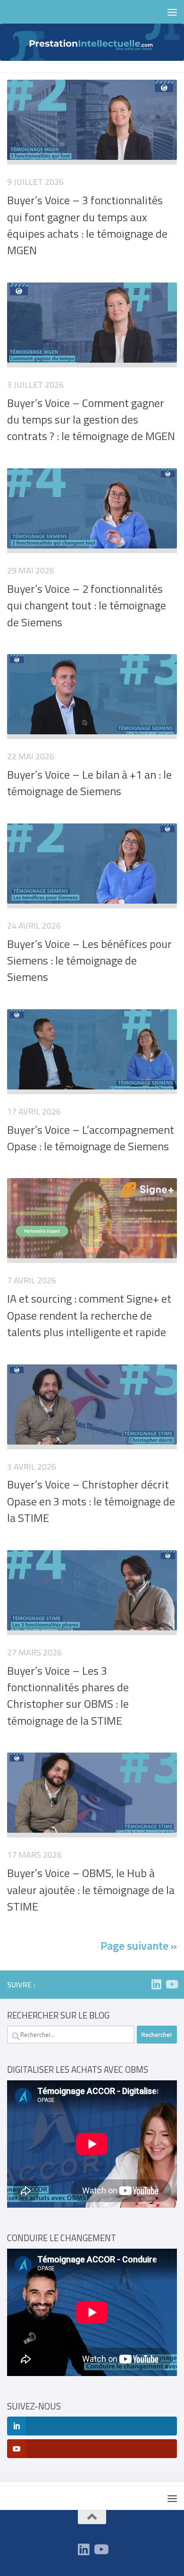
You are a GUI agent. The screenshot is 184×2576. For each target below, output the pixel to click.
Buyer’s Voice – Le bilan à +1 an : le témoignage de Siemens (89, 783)
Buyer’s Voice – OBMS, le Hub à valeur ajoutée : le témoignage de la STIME (91, 1890)
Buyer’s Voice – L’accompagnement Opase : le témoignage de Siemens (91, 1138)
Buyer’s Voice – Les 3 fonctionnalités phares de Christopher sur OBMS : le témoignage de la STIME (68, 1695)
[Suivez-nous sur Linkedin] (156, 1984)
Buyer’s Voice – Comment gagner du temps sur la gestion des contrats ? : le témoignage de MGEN (91, 420)
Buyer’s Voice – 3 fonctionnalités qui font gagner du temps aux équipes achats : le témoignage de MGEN (87, 225)
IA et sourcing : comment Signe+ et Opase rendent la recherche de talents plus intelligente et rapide (89, 1315)
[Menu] (172, 12)
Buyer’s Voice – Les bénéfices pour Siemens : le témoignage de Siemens (89, 960)
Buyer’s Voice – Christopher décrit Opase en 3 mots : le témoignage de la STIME (91, 1501)
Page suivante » (139, 1945)
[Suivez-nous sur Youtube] (171, 1984)
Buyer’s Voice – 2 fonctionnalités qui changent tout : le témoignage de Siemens (87, 605)
